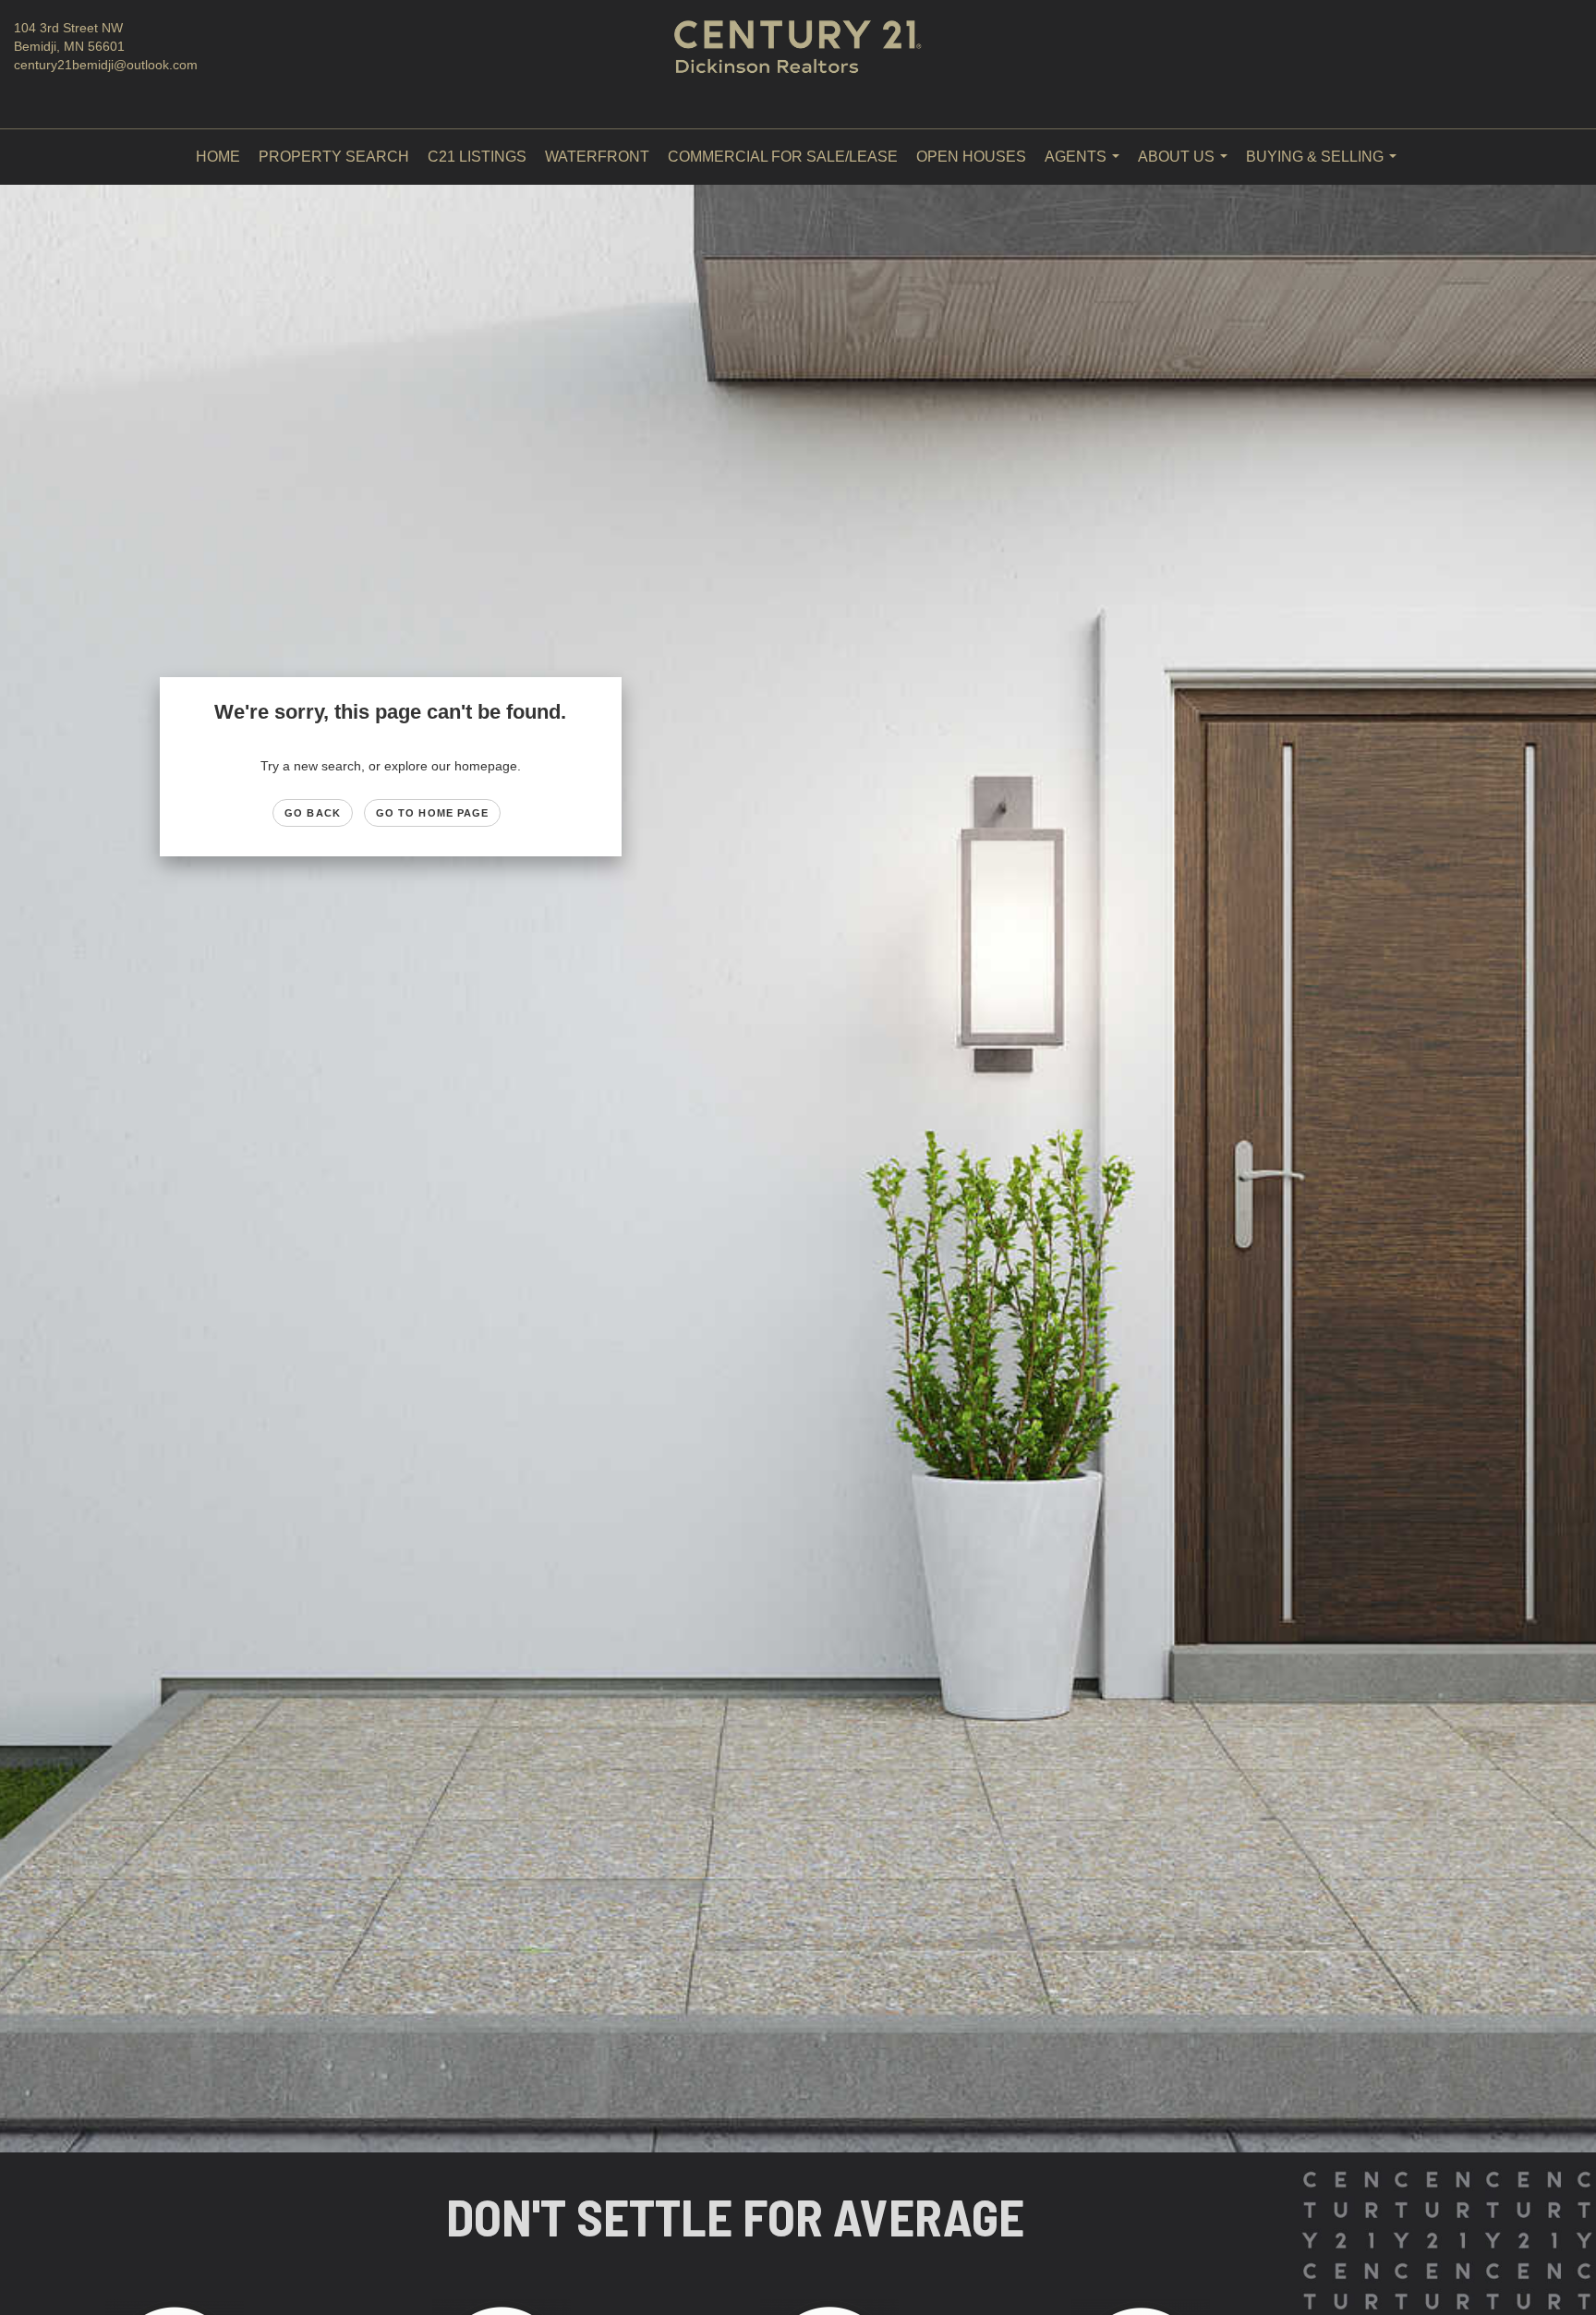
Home (218, 157)
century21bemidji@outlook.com (106, 65)
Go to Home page (433, 813)
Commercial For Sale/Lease (783, 157)
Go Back (313, 813)
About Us (1186, 167)
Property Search (334, 157)
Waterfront (597, 157)
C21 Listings (477, 157)
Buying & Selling (1325, 167)
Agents (1086, 167)
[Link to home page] (798, 65)
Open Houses (971, 157)
